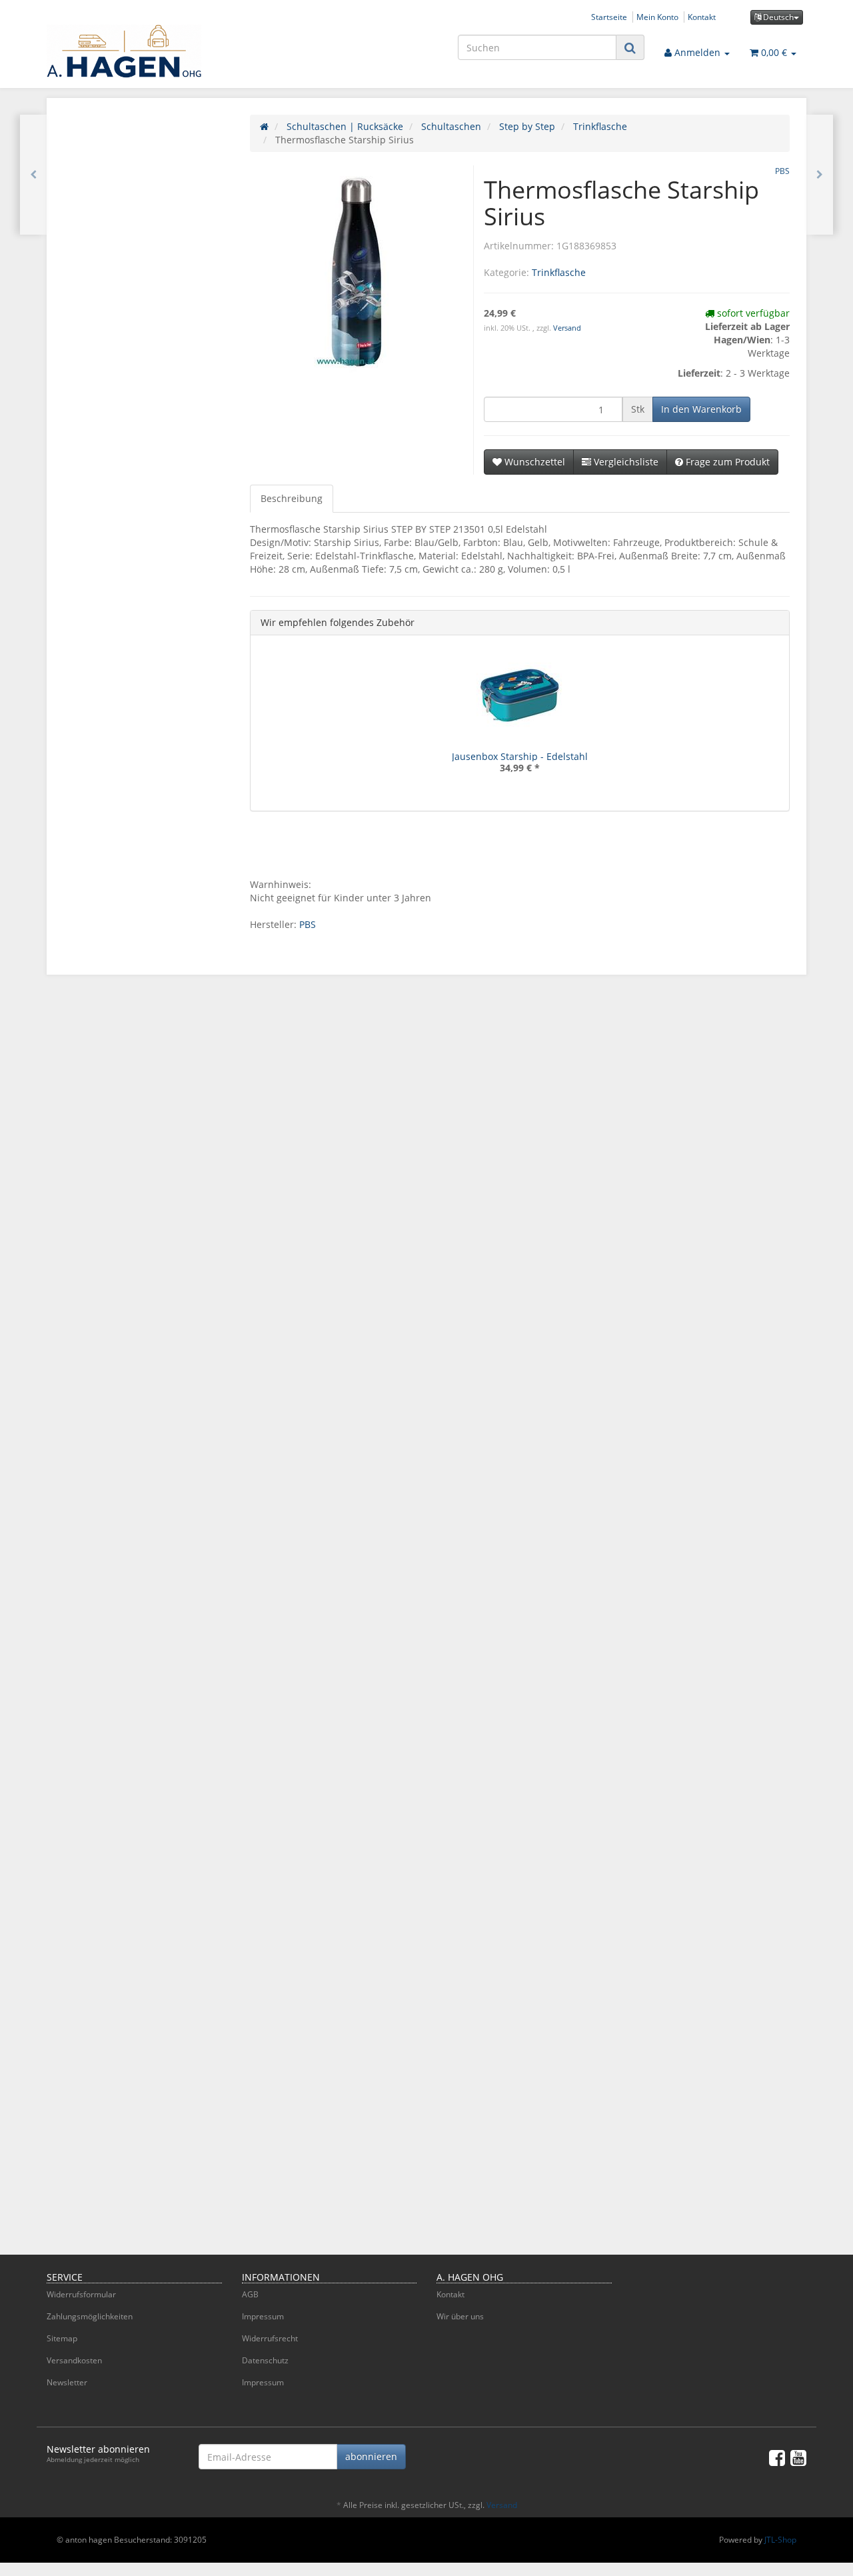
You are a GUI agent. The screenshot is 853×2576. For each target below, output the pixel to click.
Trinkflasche (559, 272)
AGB (250, 2294)
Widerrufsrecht (270, 2338)
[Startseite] (264, 126)
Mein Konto (657, 17)
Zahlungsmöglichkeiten (90, 2316)
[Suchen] (630, 48)
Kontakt (702, 17)
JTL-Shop (780, 2540)
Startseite (609, 17)
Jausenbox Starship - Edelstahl (520, 756)
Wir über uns (460, 2316)
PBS (308, 924)
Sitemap (62, 2338)
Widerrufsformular (81, 2294)
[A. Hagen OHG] (167, 51)
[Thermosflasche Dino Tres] (820, 175)
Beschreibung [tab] (292, 498)
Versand (567, 328)
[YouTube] (798, 2457)
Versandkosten (74, 2360)
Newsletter (67, 2382)
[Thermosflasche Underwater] (33, 175)
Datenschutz (265, 2360)
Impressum (263, 2316)
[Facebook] (777, 2457)
